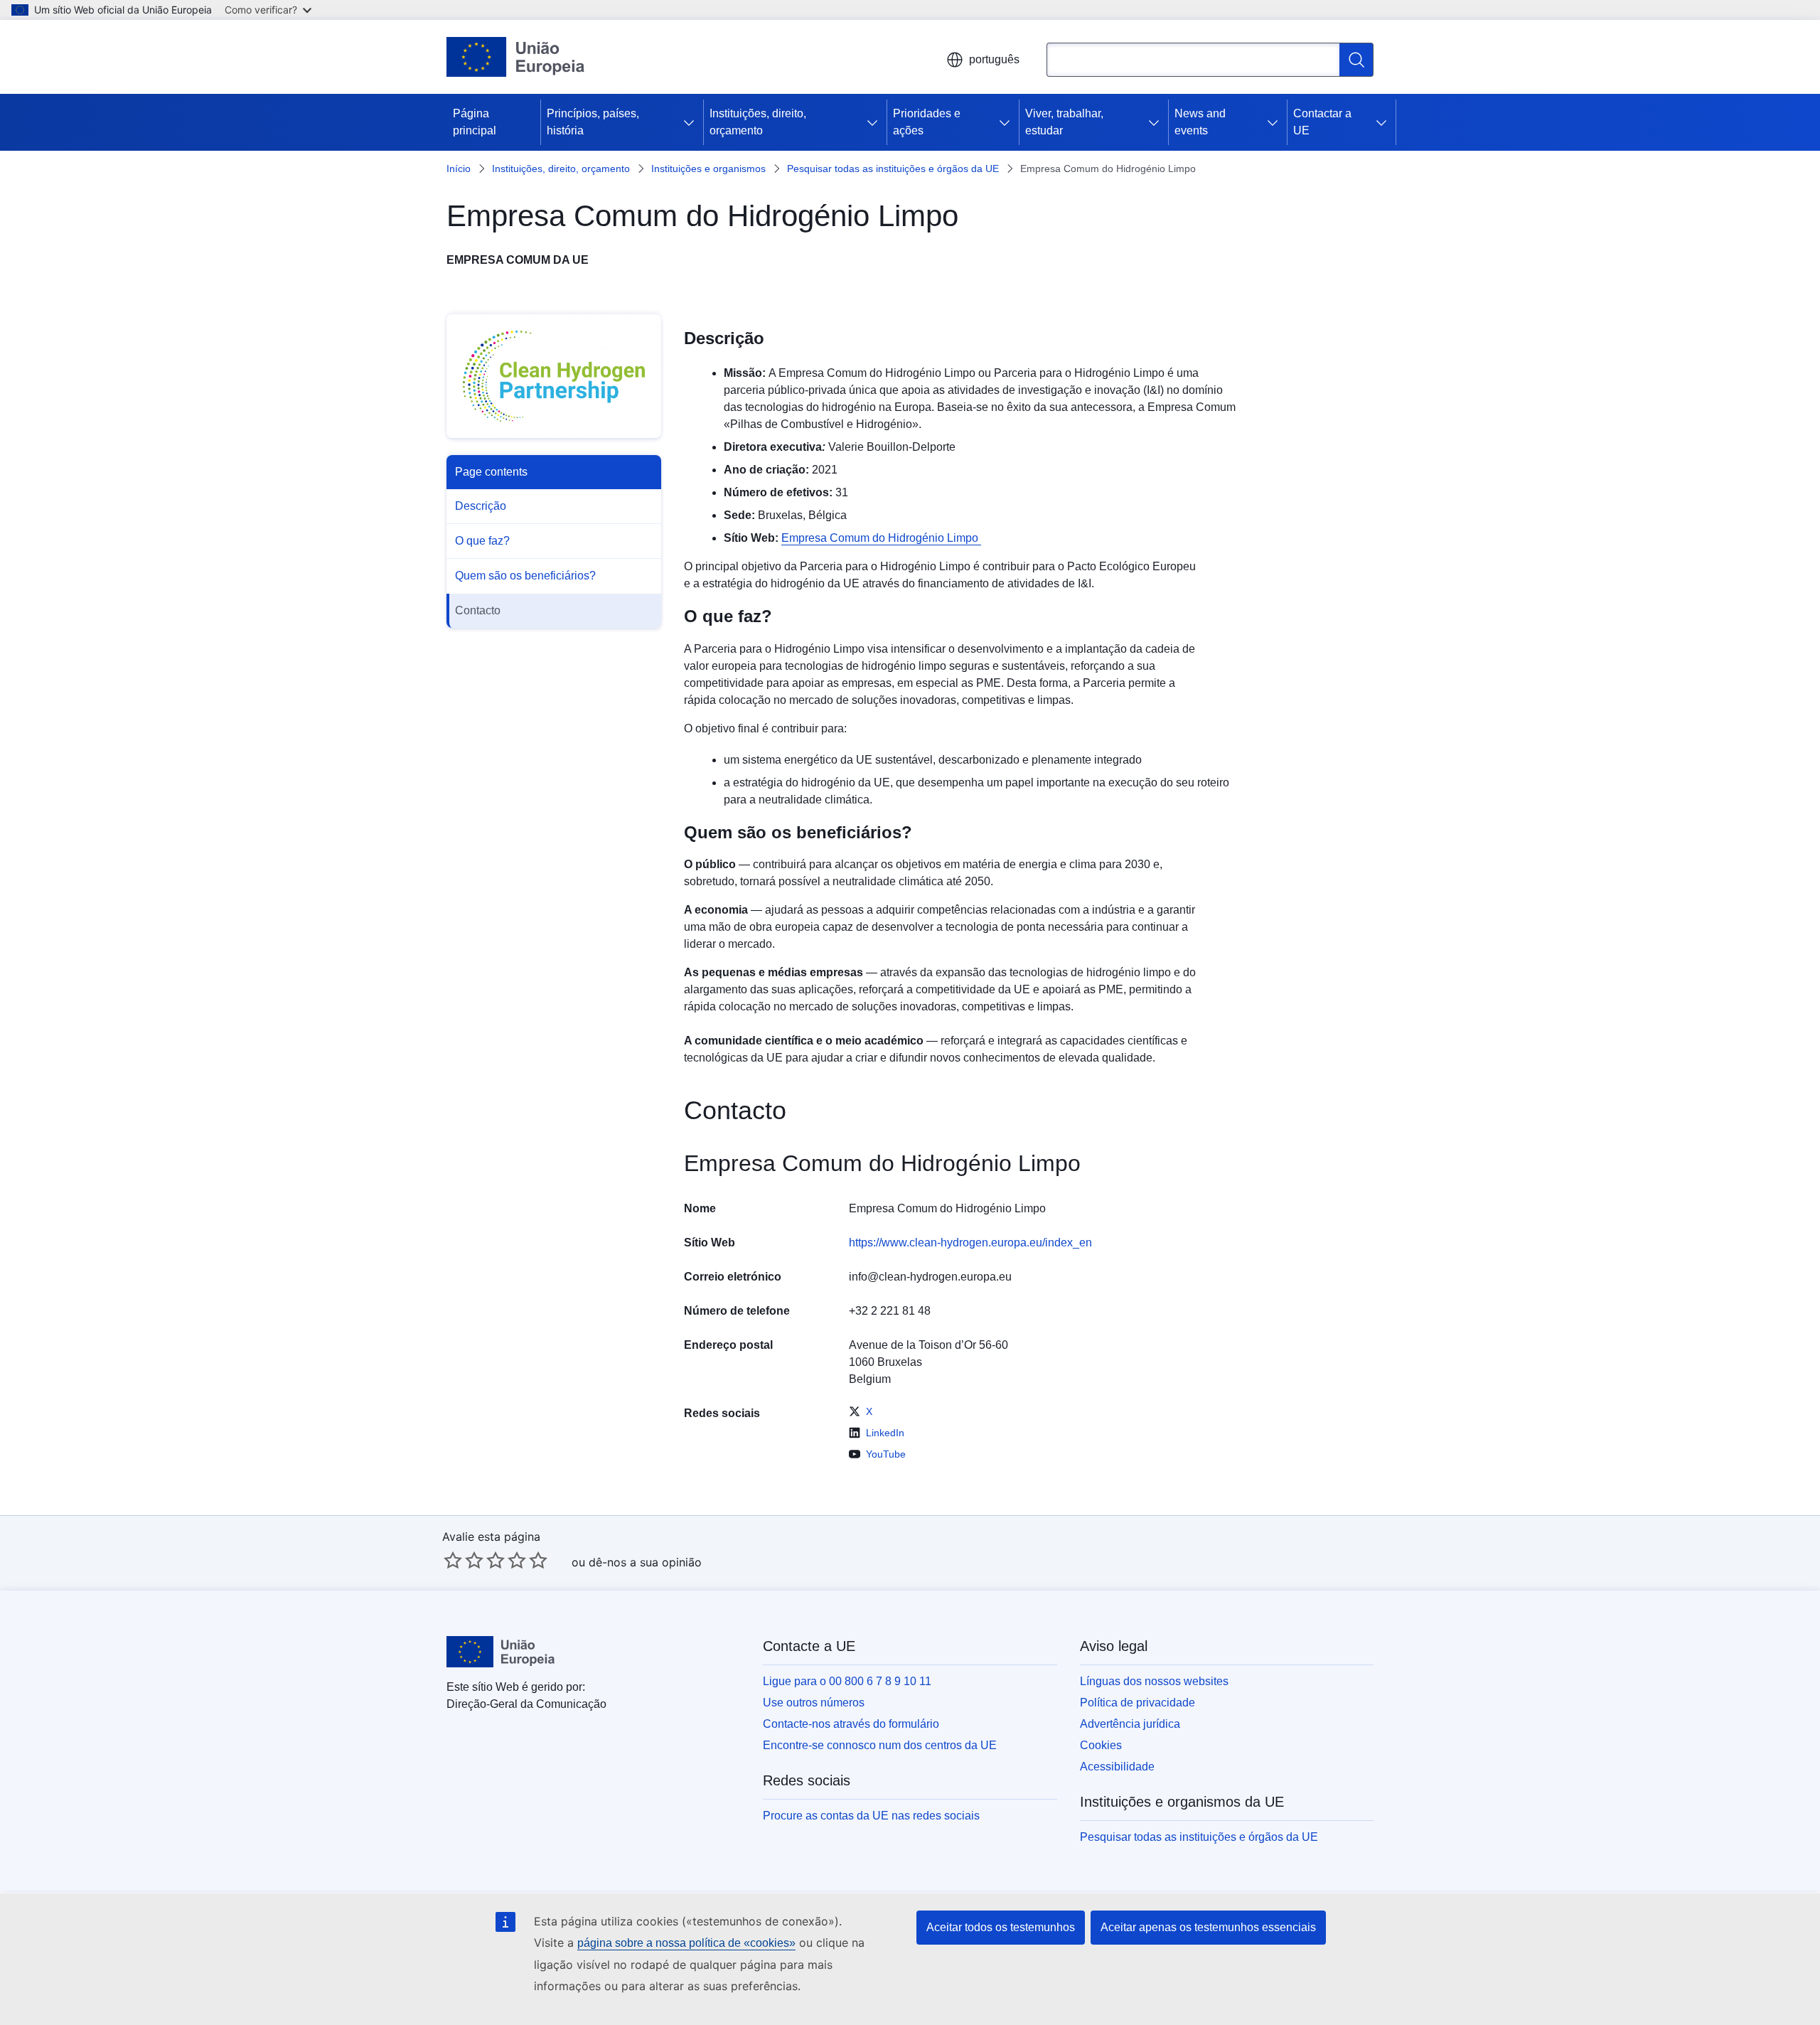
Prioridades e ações (927, 122)
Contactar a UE (1322, 122)
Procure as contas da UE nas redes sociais (871, 1816)
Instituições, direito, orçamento (758, 122)
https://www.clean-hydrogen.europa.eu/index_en (970, 1243)
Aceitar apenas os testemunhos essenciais (1208, 1927)
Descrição (481, 506)
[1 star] (453, 1560)
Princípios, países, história (593, 122)
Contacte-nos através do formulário (851, 1724)
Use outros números (814, 1703)
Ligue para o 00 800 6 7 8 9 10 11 (847, 1681)
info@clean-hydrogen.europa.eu (930, 1277)
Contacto (478, 610)
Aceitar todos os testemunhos (1001, 1927)
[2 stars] (464, 1560)
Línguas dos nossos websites (1154, 1681)
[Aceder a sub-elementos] (692, 122)
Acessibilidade (1117, 1767)
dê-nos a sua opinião (645, 1562)
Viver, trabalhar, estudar (1064, 122)
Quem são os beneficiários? (525, 576)
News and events (1200, 122)
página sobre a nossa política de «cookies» (686, 1943)
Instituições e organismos (708, 169)
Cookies (1101, 1745)
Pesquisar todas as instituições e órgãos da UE (893, 169)
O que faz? (482, 541)
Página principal (475, 122)
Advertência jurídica (1130, 1724)
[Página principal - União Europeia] (516, 57)
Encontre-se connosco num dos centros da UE (880, 1745)
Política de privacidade (1137, 1703)
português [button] (994, 59)
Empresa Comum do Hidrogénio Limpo (881, 538)
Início (459, 169)
